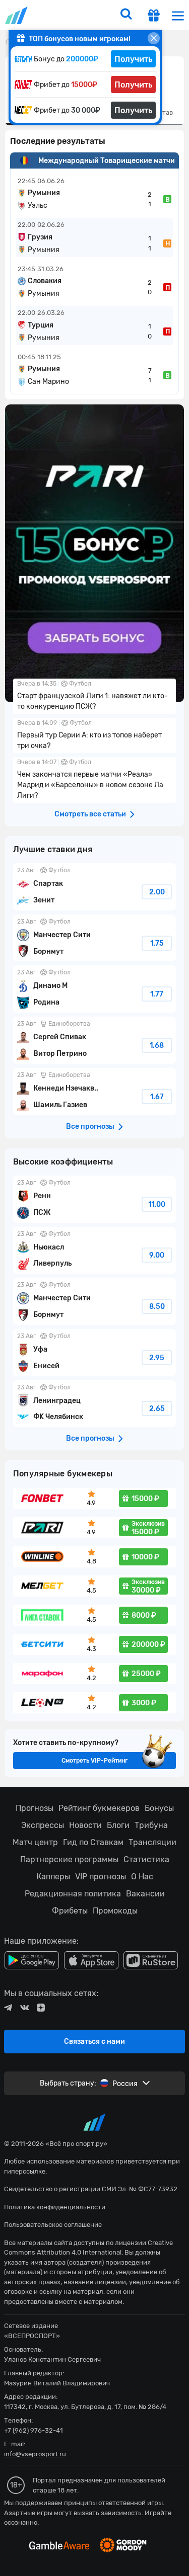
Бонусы (159, 1808)
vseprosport (17, 15)
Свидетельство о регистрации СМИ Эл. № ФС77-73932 (91, 2189)
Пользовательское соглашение (53, 2225)
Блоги (118, 1825)
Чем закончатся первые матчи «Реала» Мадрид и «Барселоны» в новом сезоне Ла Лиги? (94, 780)
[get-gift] (154, 17)
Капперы (53, 1877)
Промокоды (115, 1911)
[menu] (178, 15)
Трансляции (152, 1842)
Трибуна (151, 1825)
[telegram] (8, 2008)
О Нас (142, 1877)
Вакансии (145, 1894)
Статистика (146, 1859)
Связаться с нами (94, 2042)
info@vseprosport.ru (35, 2454)
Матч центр (35, 1842)
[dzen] (41, 2008)
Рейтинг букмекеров (99, 1808)
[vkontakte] (24, 2008)
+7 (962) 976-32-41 (34, 2430)
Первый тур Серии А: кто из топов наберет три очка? (94, 735)
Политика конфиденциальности (55, 2207)
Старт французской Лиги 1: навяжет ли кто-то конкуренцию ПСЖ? (94, 696)
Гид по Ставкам (93, 1842)
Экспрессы (43, 1825)
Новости (85, 1825)
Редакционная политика (73, 1894)
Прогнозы (35, 1808)
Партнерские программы (69, 1859)
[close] (154, 38)
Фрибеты (70, 1911)
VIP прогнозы (101, 1877)
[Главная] (8, 41)
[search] (126, 15)
